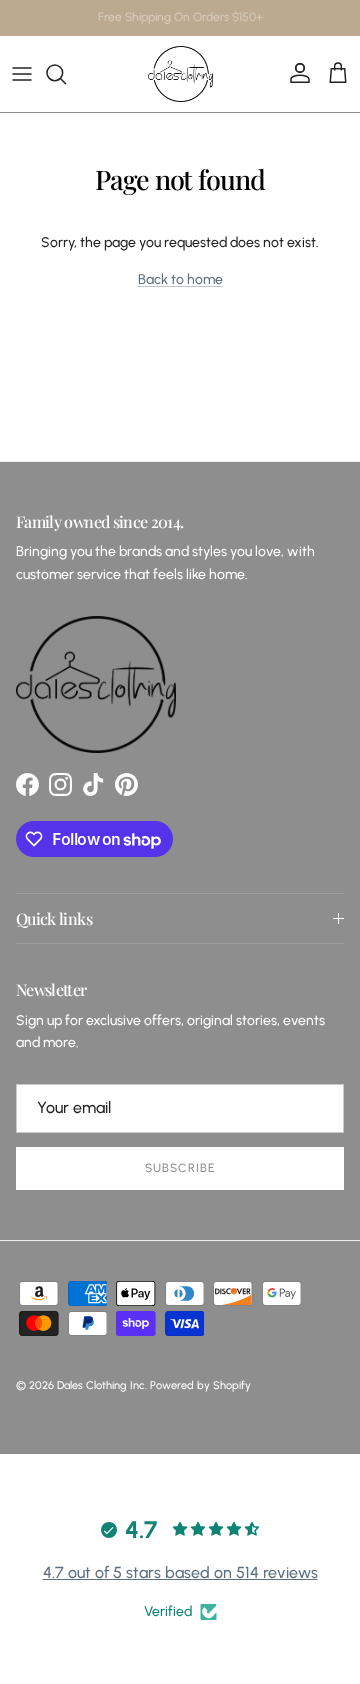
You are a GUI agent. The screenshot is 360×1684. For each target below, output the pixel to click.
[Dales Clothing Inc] (180, 74)
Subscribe (180, 1168)
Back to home (180, 279)
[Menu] (22, 74)
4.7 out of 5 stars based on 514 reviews (180, 1572)
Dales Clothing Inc (101, 1385)
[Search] (66, 74)
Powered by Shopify (200, 1385)
